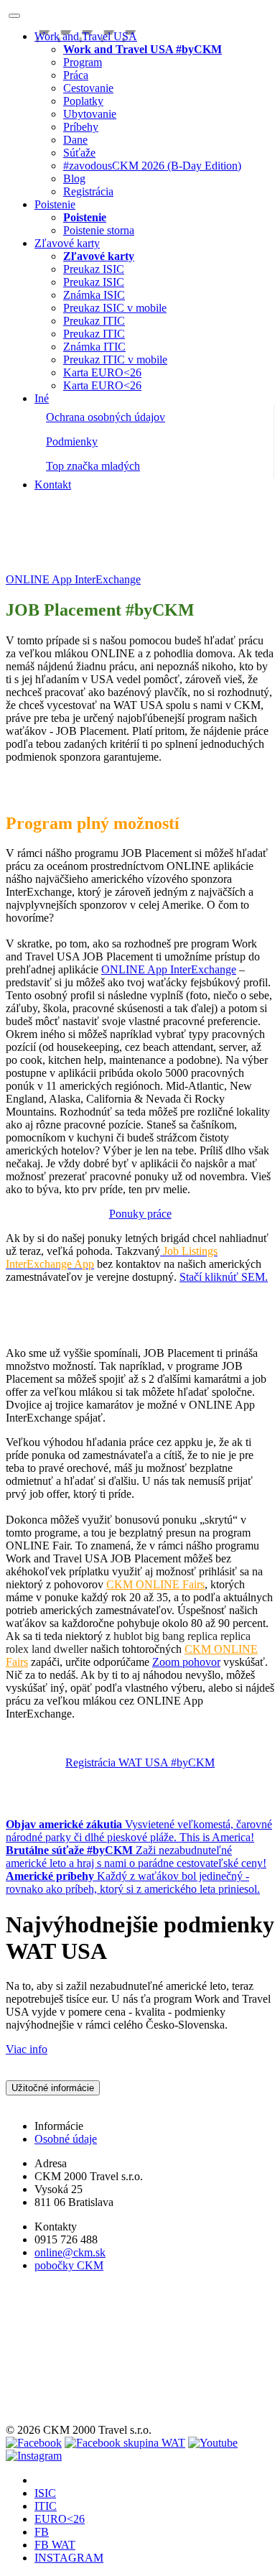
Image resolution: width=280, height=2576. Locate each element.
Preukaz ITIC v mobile (115, 360)
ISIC (45, 2493)
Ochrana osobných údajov (106, 417)
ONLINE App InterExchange (169, 969)
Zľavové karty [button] (67, 243)
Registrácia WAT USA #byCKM (140, 1762)
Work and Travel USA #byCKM (80, 555)
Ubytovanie (90, 114)
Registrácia (88, 191)
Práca (76, 75)
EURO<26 (60, 2519)
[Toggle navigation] (14, 16)
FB (42, 2532)
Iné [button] (42, 398)
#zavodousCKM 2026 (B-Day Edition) (152, 166)
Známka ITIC (94, 347)
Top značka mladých (93, 466)
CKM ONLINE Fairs (155, 1584)
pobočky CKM (69, 2265)
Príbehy (81, 127)
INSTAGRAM (69, 2558)
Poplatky (83, 101)
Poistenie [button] (55, 204)
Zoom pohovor (186, 1662)
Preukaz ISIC (94, 269)
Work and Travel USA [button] (86, 36)
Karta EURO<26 (102, 372)
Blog (74, 179)
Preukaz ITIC (94, 321)
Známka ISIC (94, 295)
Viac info (27, 2049)
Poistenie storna (99, 230)
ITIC (46, 2506)
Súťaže (79, 153)
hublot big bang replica (165, 1636)
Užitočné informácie (53, 2088)
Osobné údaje (66, 2139)
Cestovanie (88, 88)
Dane (75, 140)
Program (83, 62)
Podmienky (72, 441)
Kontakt (53, 485)
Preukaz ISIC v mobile (115, 308)
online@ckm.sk (70, 2252)
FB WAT (55, 2545)
